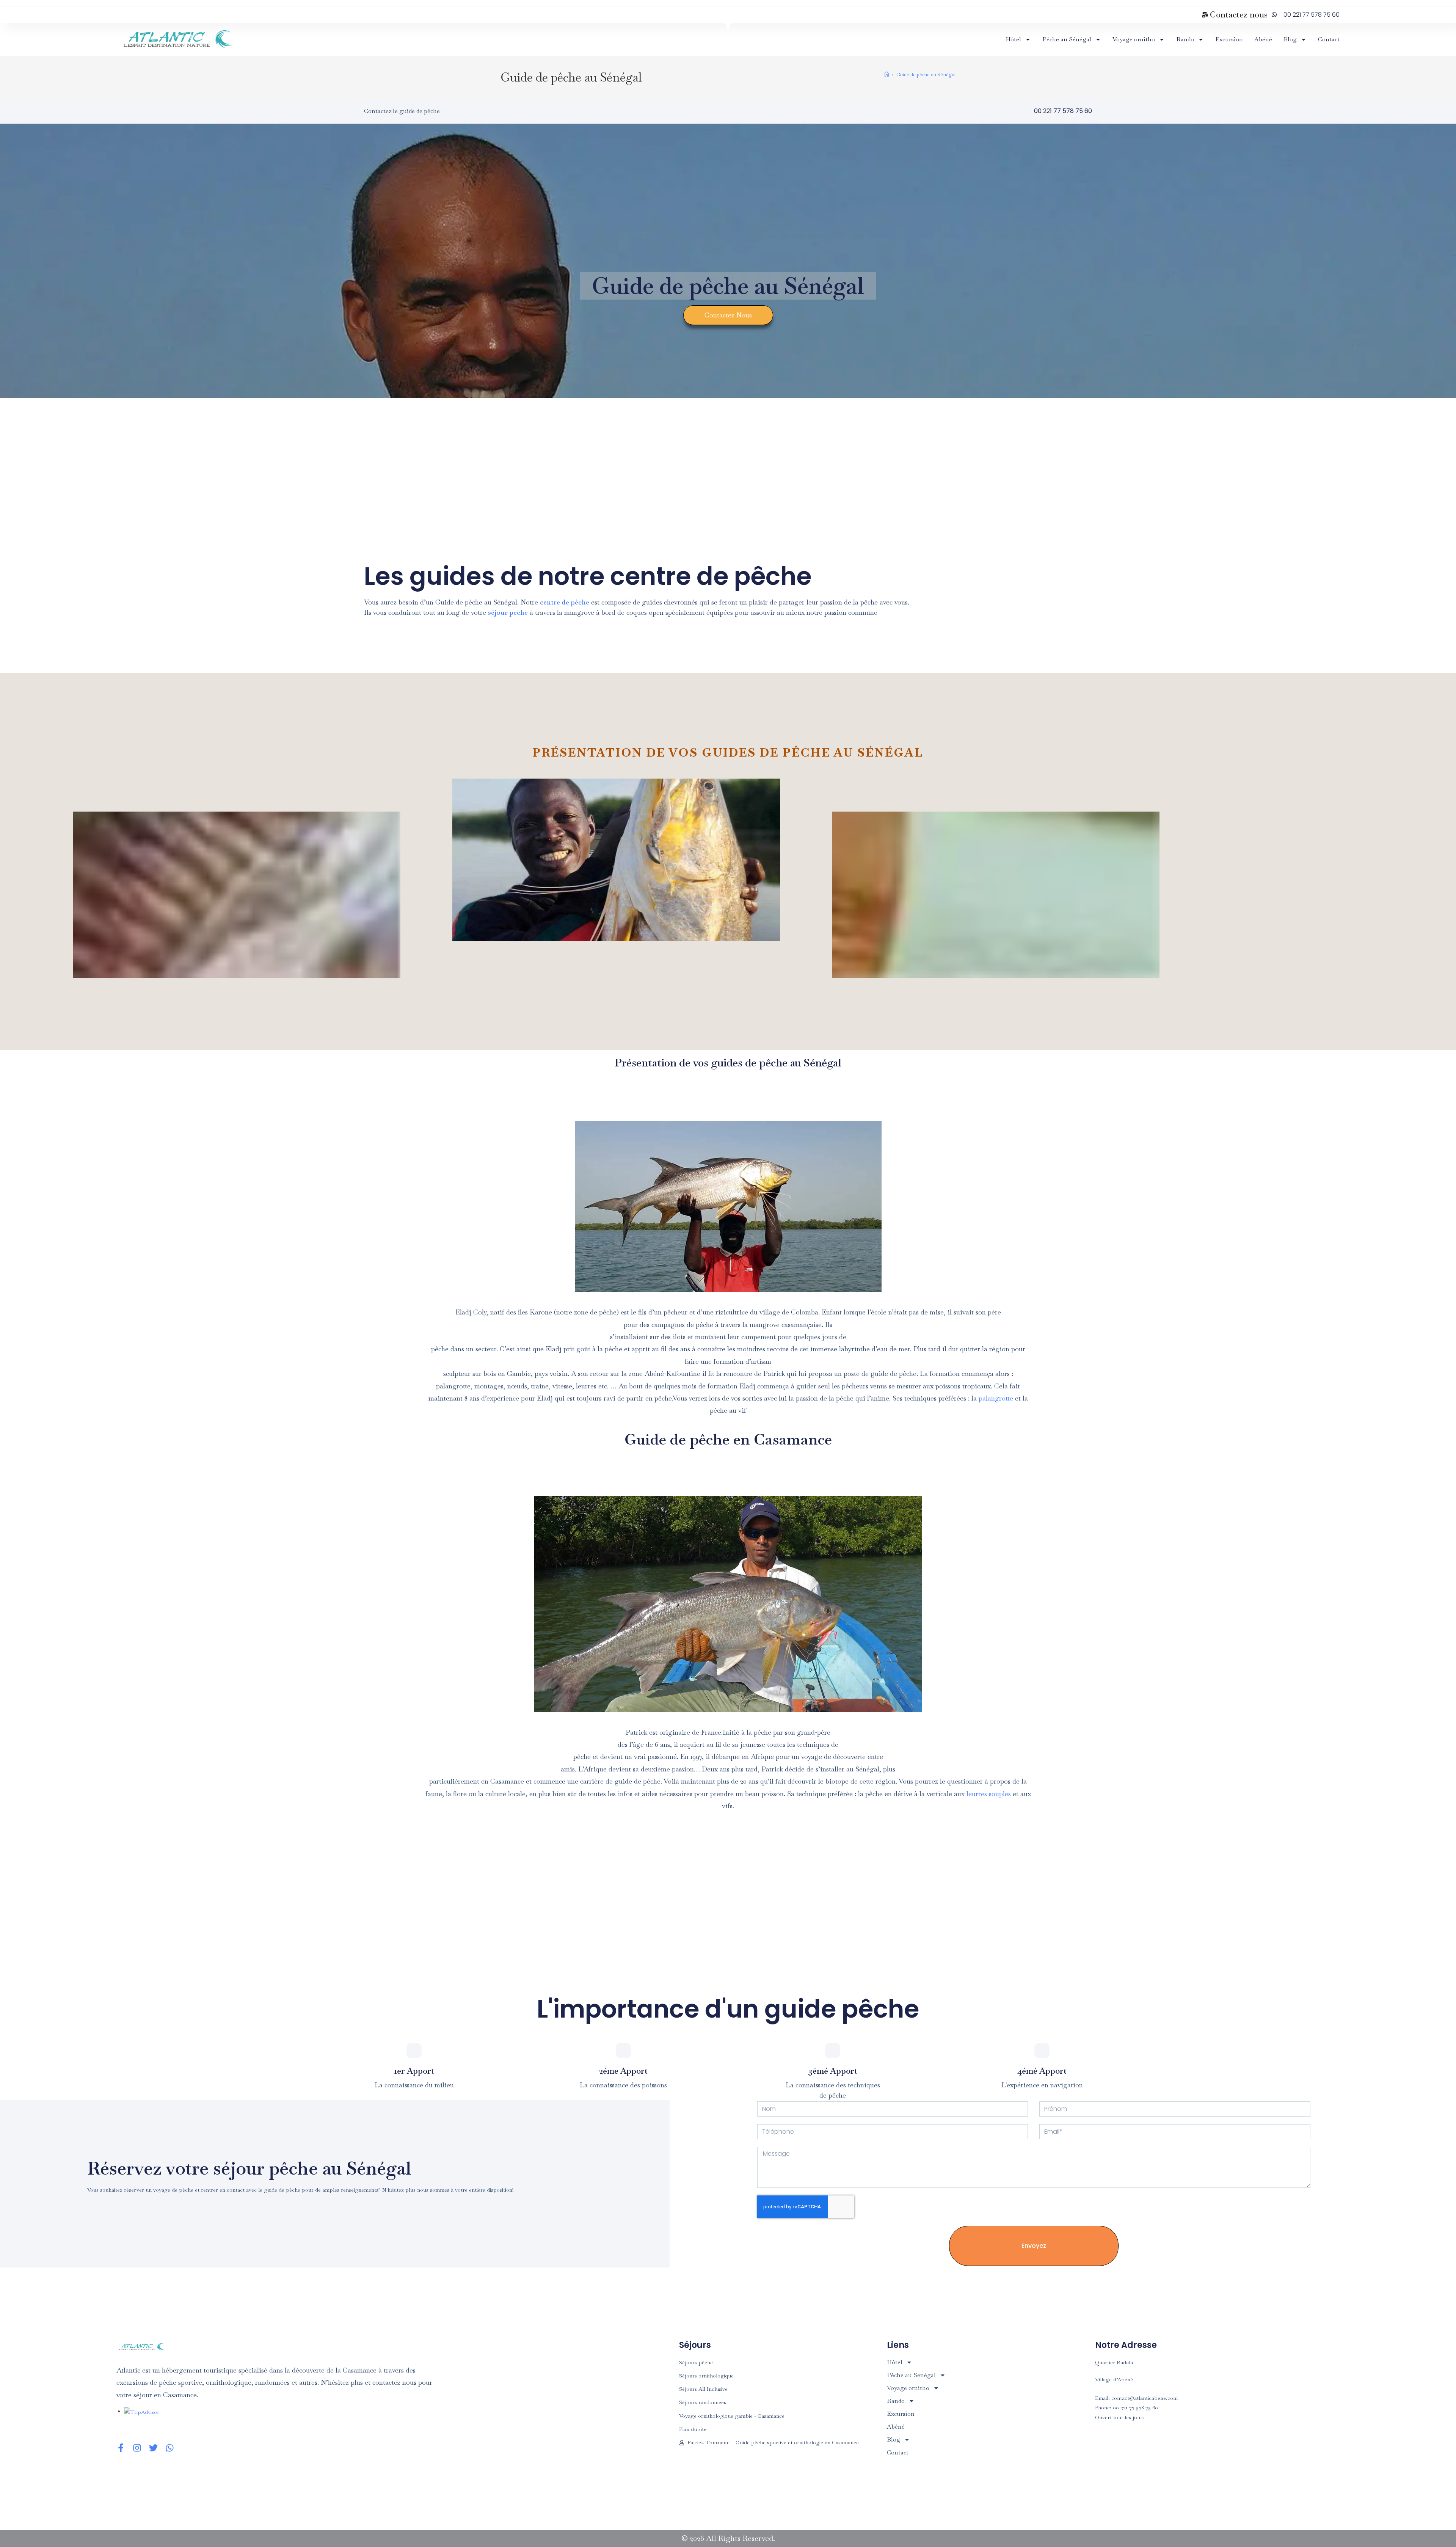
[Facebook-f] (121, 2448)
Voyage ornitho (1134, 39)
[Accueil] (887, 75)
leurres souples (990, 1794)
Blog (1290, 39)
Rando (1185, 39)
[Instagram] (137, 2448)
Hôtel (1013, 39)
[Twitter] (153, 2448)
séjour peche (508, 612)
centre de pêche (565, 602)
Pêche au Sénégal (1067, 39)
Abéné (1263, 39)
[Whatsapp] (170, 2448)
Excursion (1229, 39)
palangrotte (996, 1398)
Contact (1329, 39)
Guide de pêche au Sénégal (926, 75)
